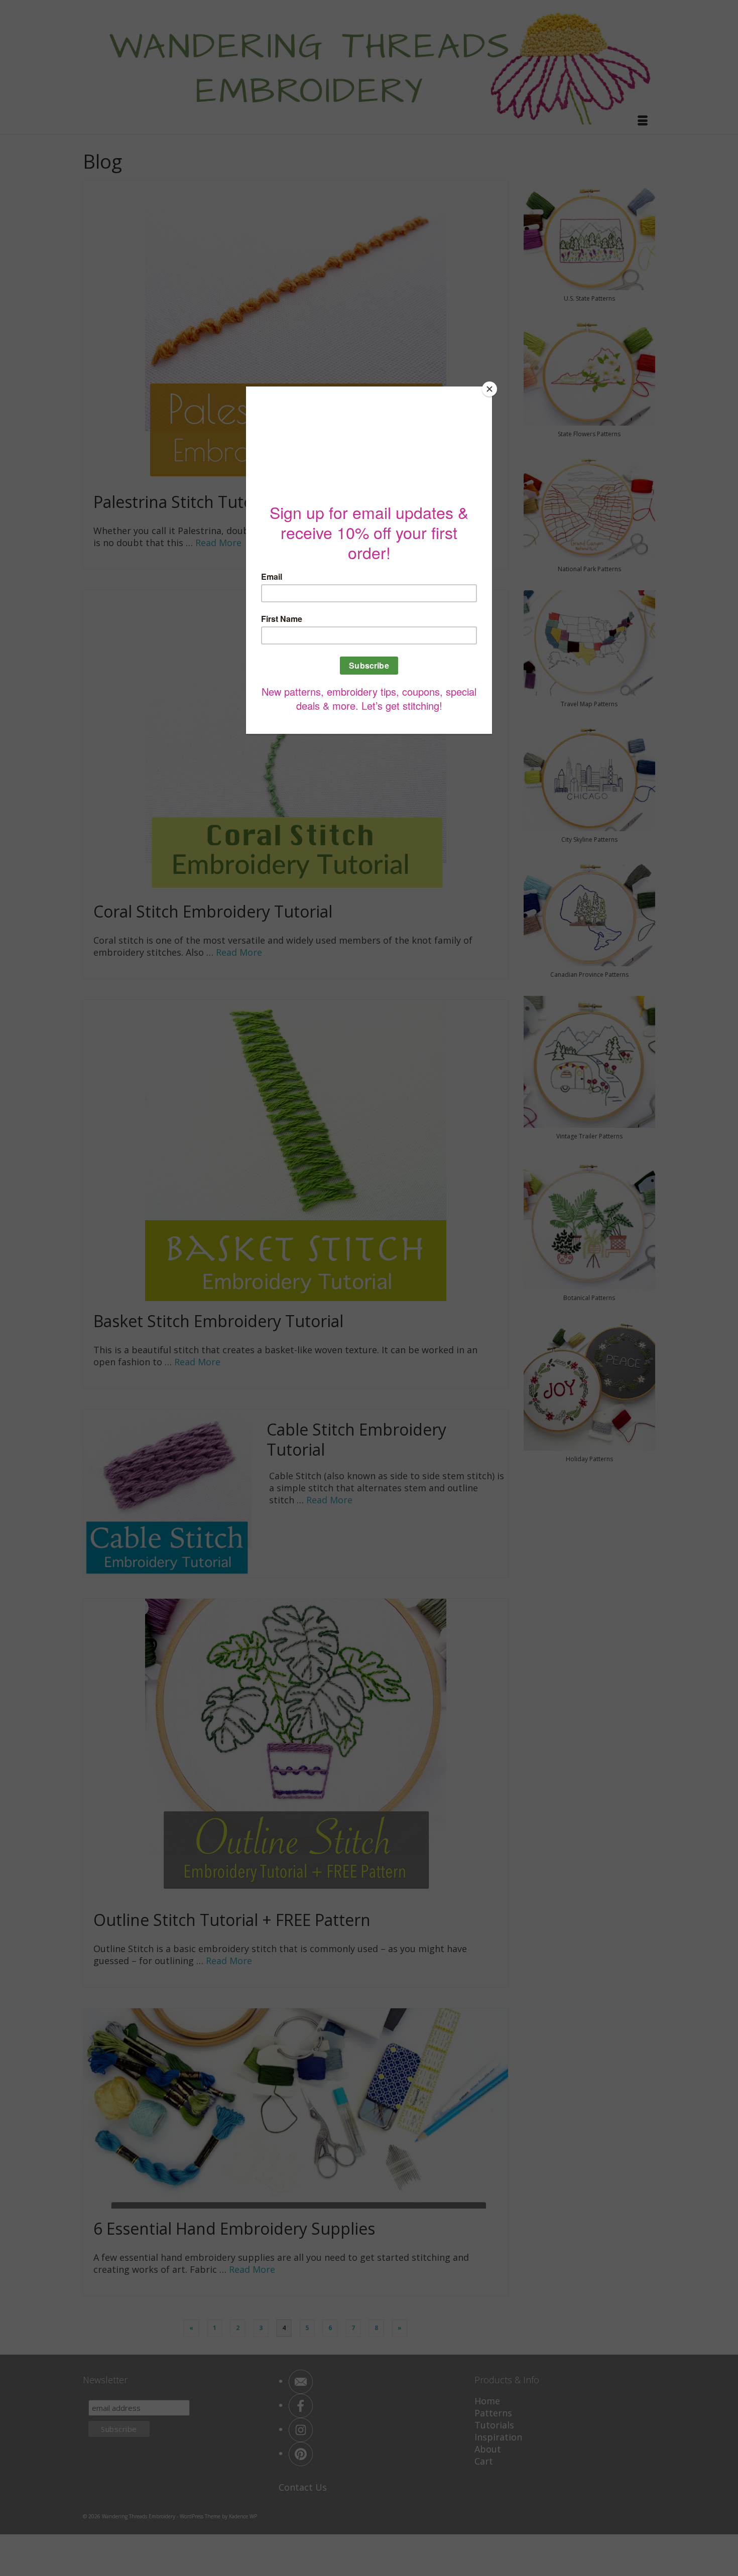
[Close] (489, 389)
